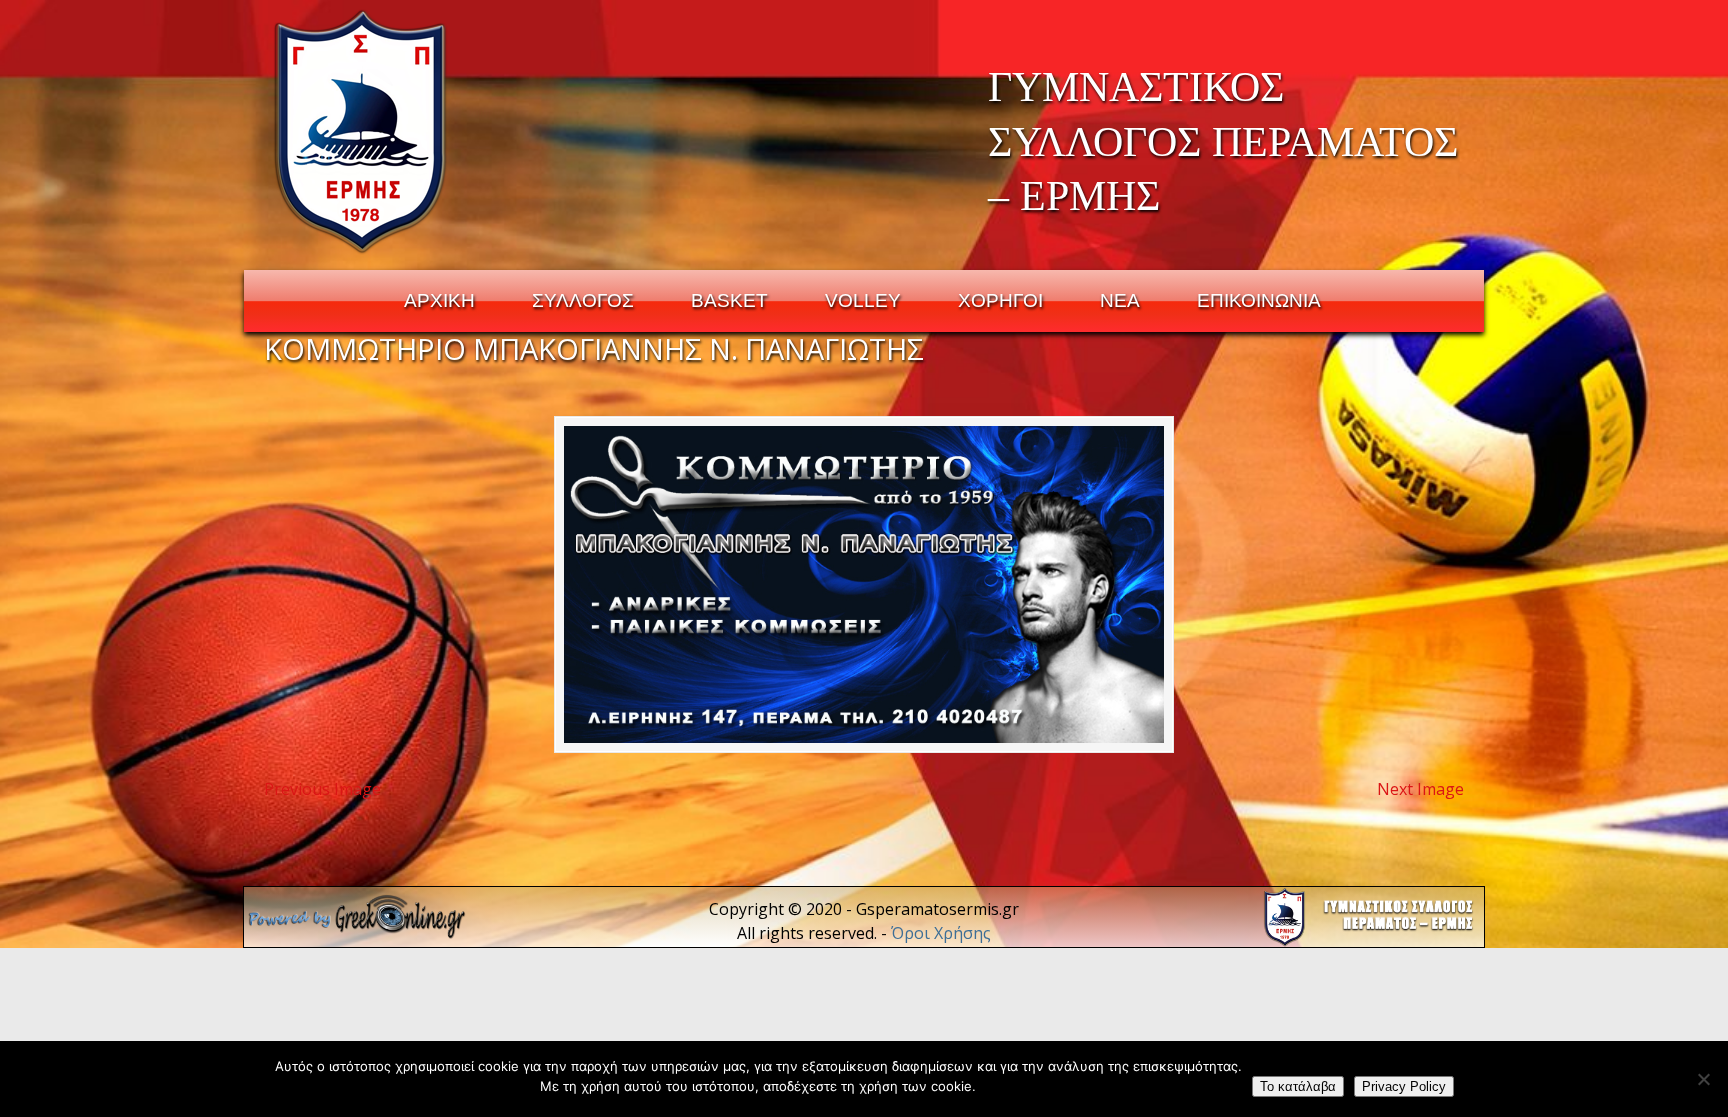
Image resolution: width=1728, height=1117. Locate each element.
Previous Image (322, 789)
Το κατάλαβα (1298, 1086)
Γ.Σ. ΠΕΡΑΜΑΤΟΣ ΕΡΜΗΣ (361, 131)
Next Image (1420, 789)
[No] (1703, 1079)
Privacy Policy (1404, 1086)
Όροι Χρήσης (941, 933)
